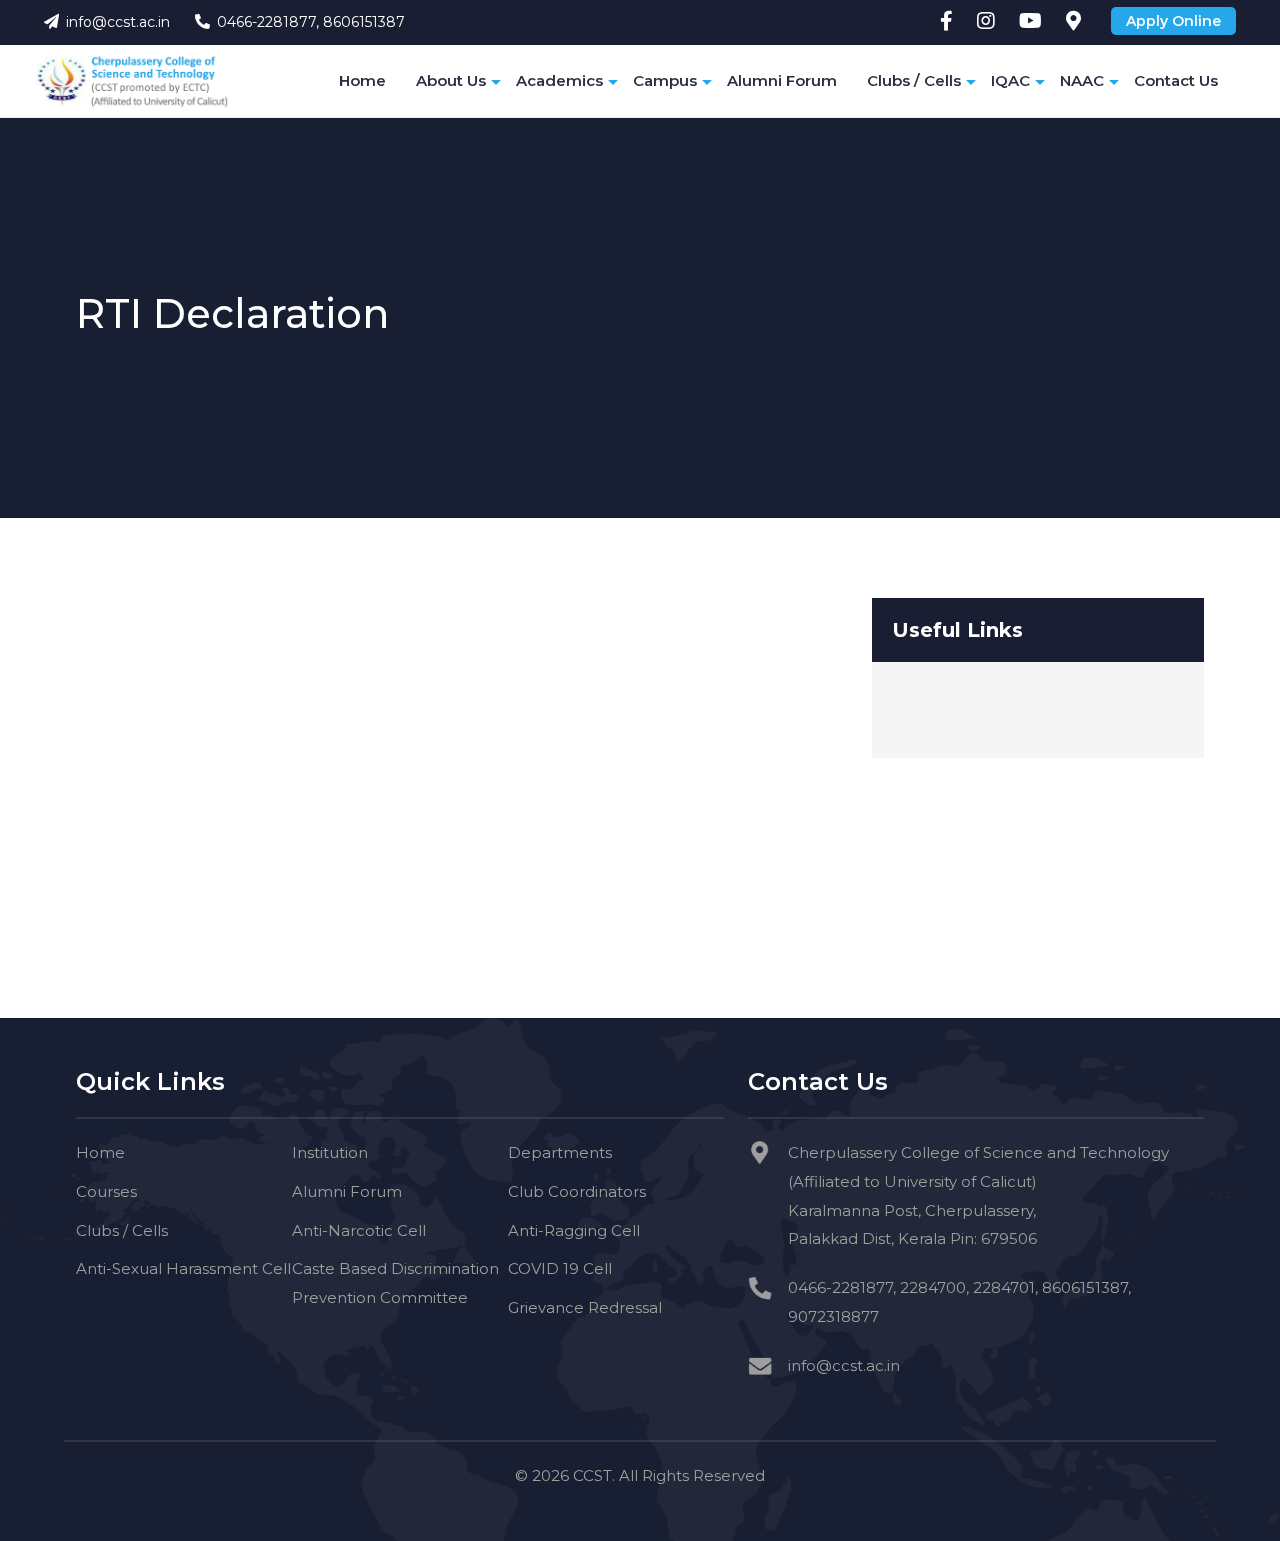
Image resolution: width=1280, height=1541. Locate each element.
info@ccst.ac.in (118, 22)
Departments (560, 1152)
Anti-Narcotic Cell (359, 1230)
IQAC (1010, 80)
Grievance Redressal (585, 1307)
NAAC (1082, 80)
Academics (559, 80)
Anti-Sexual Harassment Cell (183, 1268)
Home (362, 80)
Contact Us (1176, 80)
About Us (451, 80)
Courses (106, 1191)
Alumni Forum (782, 80)
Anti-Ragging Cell (574, 1230)
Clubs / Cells (914, 80)
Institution (330, 1152)
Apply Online (1173, 21)
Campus (665, 80)
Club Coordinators (577, 1191)
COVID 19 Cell (560, 1268)
